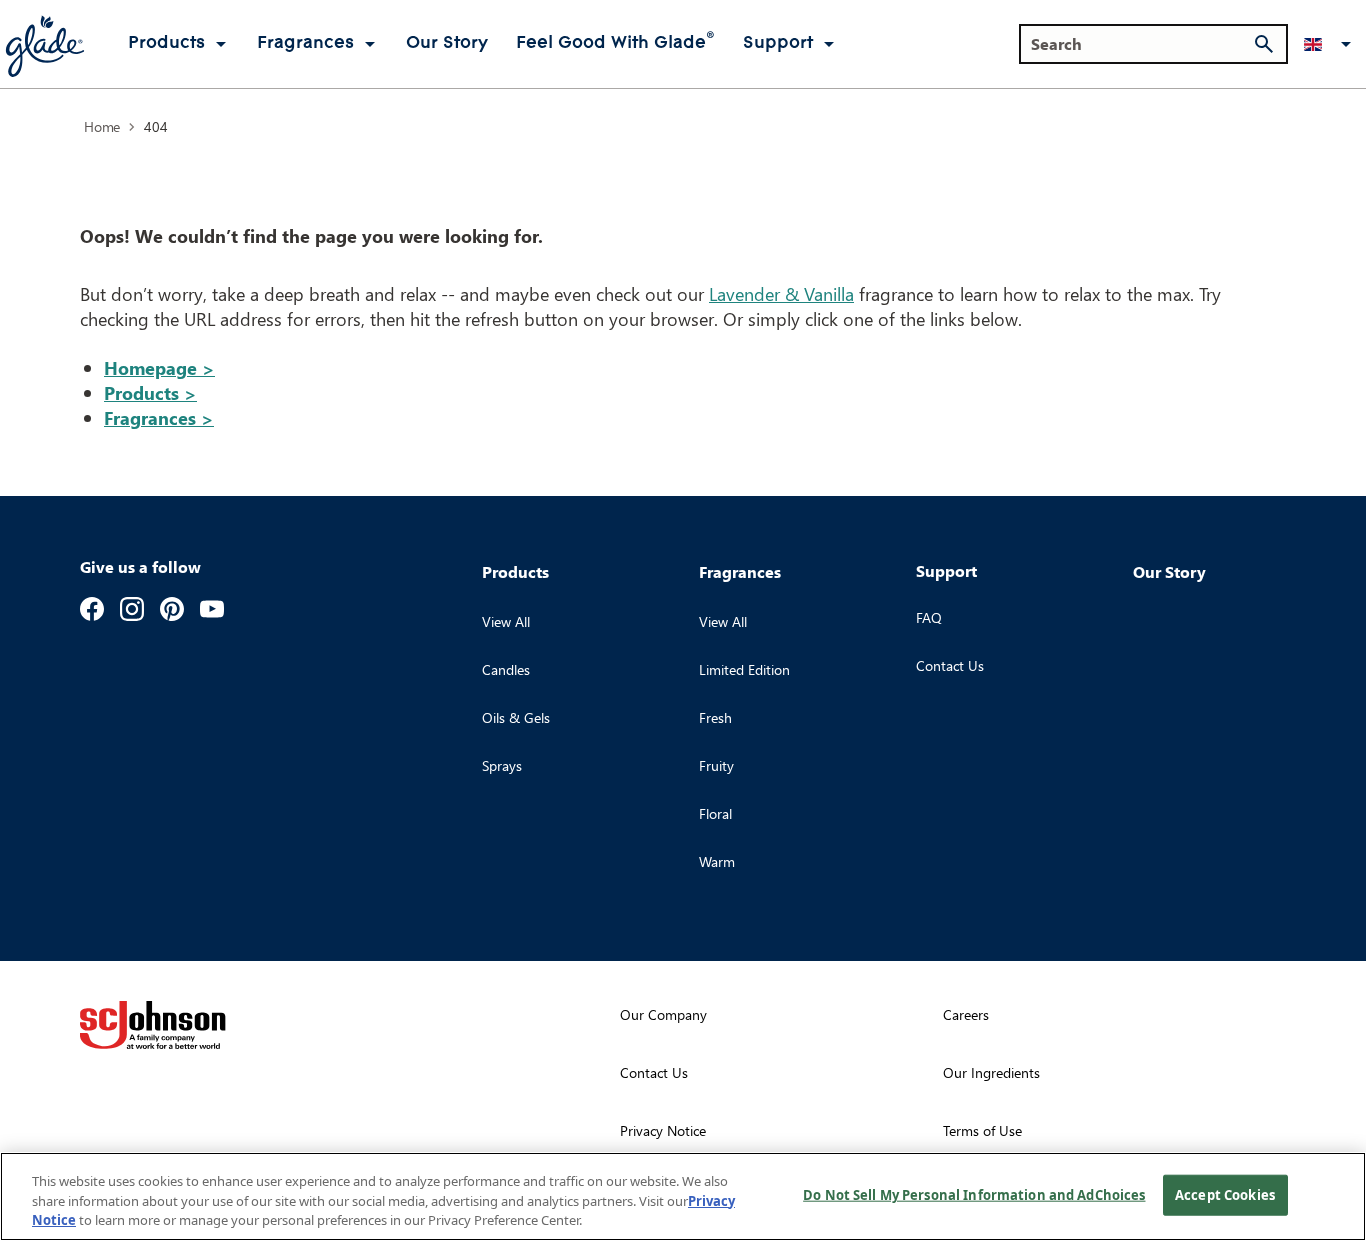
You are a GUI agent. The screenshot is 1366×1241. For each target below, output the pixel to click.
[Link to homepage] (44, 44)
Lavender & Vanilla (781, 293)
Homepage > (159, 367)
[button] (1331, 44)
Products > (150, 392)
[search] (1264, 44)
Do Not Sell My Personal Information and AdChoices (974, 1194)
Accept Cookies (1225, 1194)
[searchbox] (1141, 44)
